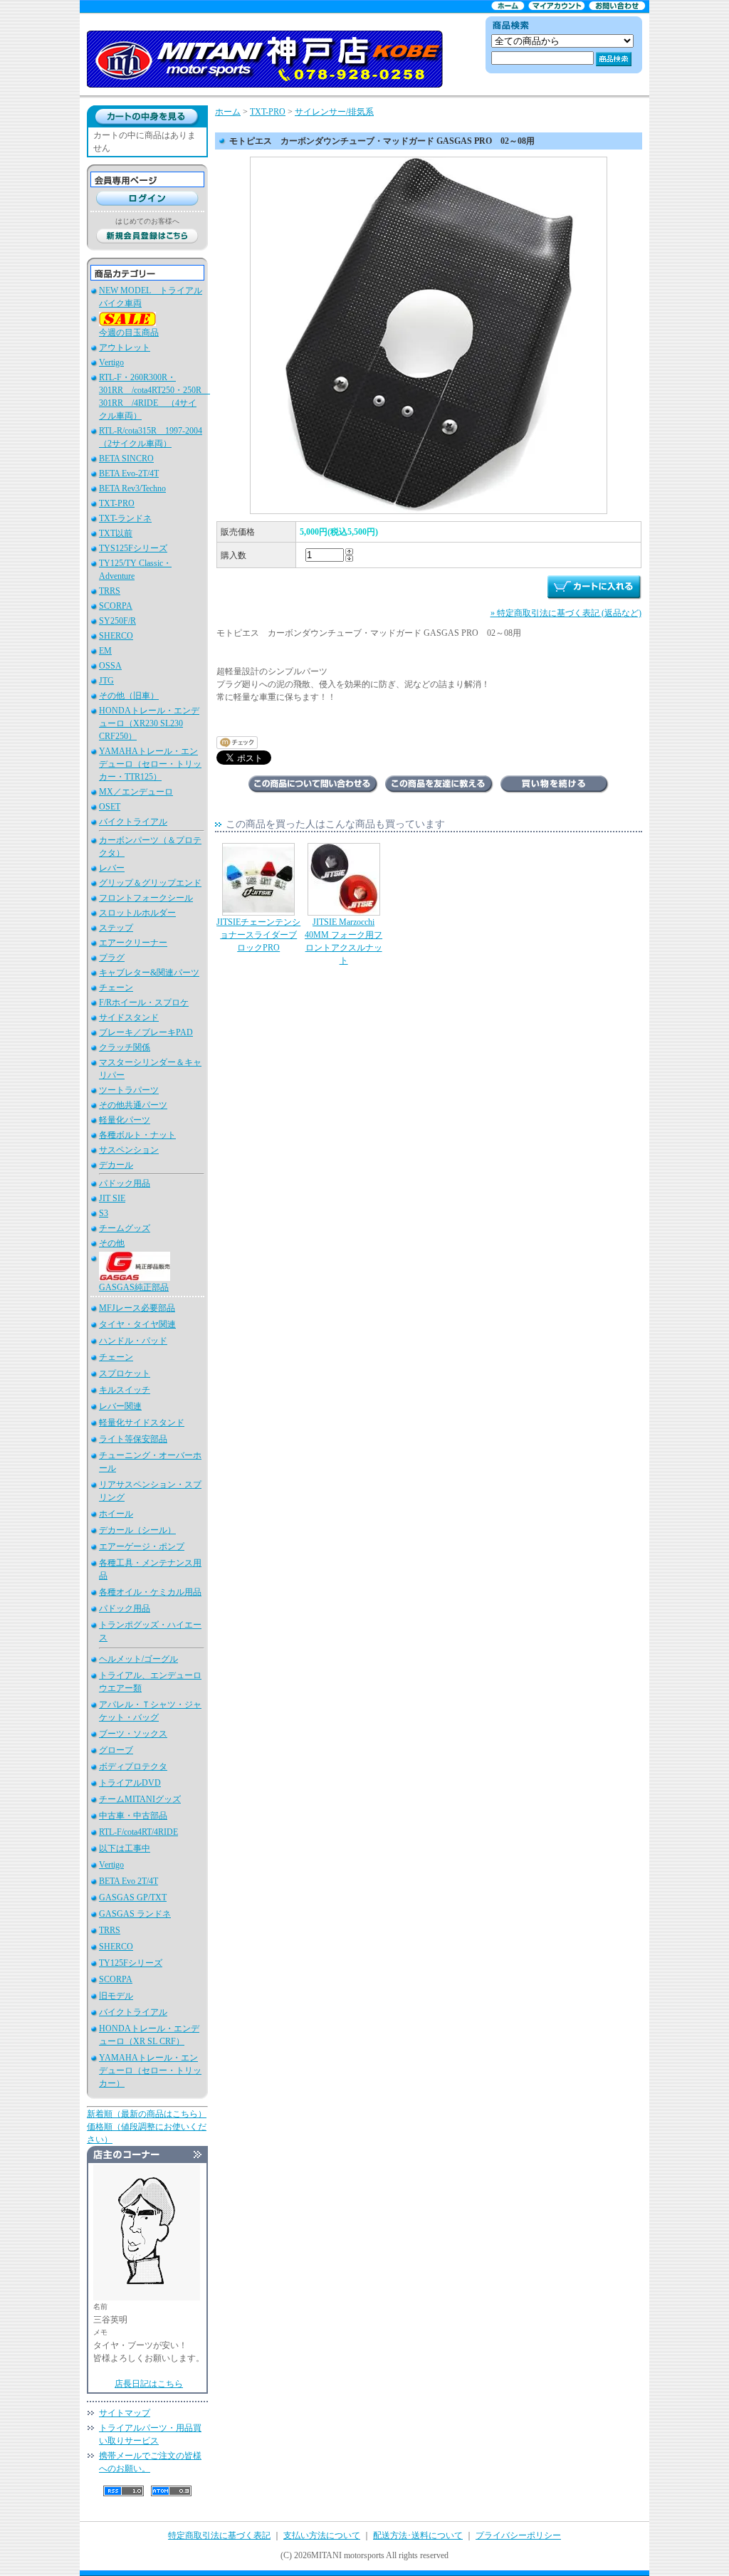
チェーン (116, 988)
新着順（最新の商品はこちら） (147, 2114)
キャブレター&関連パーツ (149, 973)
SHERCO (116, 636)
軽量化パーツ (125, 1120)
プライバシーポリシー (518, 2535)
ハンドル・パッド (133, 1341)
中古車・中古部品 (133, 1816)
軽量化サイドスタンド (142, 1423)
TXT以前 (116, 533)
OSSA (110, 666)
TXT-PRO (117, 503)
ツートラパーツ (129, 1090)
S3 (104, 1213)
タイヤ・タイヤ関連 (137, 1324)
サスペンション (129, 1150)
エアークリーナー (133, 943)
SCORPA (116, 606)
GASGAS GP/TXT (133, 1897)
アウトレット (125, 347)
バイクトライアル (133, 822)
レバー (112, 868)
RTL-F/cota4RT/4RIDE (138, 1832)
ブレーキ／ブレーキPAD (146, 1032)
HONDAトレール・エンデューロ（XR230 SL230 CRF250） (149, 723)
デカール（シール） (137, 1530)
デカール (116, 1165)
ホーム (228, 112)
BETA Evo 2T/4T (129, 1881)
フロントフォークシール (146, 898)
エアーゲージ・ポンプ (142, 1546)
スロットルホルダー (137, 913)
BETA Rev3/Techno (132, 488)
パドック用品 (125, 1183)
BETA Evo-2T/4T (129, 473)
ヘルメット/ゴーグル (138, 1659)
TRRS (110, 591)
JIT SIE (112, 1198)
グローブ (116, 1750)
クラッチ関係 (125, 1047)
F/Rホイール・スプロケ (144, 1002)
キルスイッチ (125, 1390)
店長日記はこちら (149, 2384)
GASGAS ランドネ (135, 1914)
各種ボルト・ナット (137, 1135)
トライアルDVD (130, 1783)
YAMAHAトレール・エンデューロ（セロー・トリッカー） (150, 2070)
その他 (112, 1243)
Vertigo (111, 362)
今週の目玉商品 (129, 333)
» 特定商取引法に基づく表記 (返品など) (566, 613)
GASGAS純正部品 (134, 1287)
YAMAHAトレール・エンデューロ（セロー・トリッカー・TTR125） (150, 764)
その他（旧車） (129, 696)
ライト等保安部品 (133, 1439)
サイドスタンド (129, 1017)
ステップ (116, 928)
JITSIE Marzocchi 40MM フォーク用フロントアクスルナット (343, 941)
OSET (110, 807)
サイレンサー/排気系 (334, 112)
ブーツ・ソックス (133, 1734)
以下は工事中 (125, 1848)
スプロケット (125, 1373)
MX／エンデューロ (136, 792)
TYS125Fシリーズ (133, 548)
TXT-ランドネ (125, 518)
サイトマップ (125, 2413)
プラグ (112, 958)
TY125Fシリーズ (131, 1963)
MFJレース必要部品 (137, 1308)
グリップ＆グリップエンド (150, 883)
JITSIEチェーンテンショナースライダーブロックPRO (258, 935)
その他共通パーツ (133, 1105)
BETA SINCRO (126, 459)
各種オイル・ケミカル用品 (150, 1592)
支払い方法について (322, 2535)
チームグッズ (125, 1228)
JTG (106, 681)
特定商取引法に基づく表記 (219, 2535)
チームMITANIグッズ (140, 1799)
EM (105, 651)
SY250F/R (117, 621)
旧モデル (116, 1996)
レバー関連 (120, 1406)
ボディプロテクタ (133, 1766)
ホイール (116, 1514)
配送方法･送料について (418, 2535)
